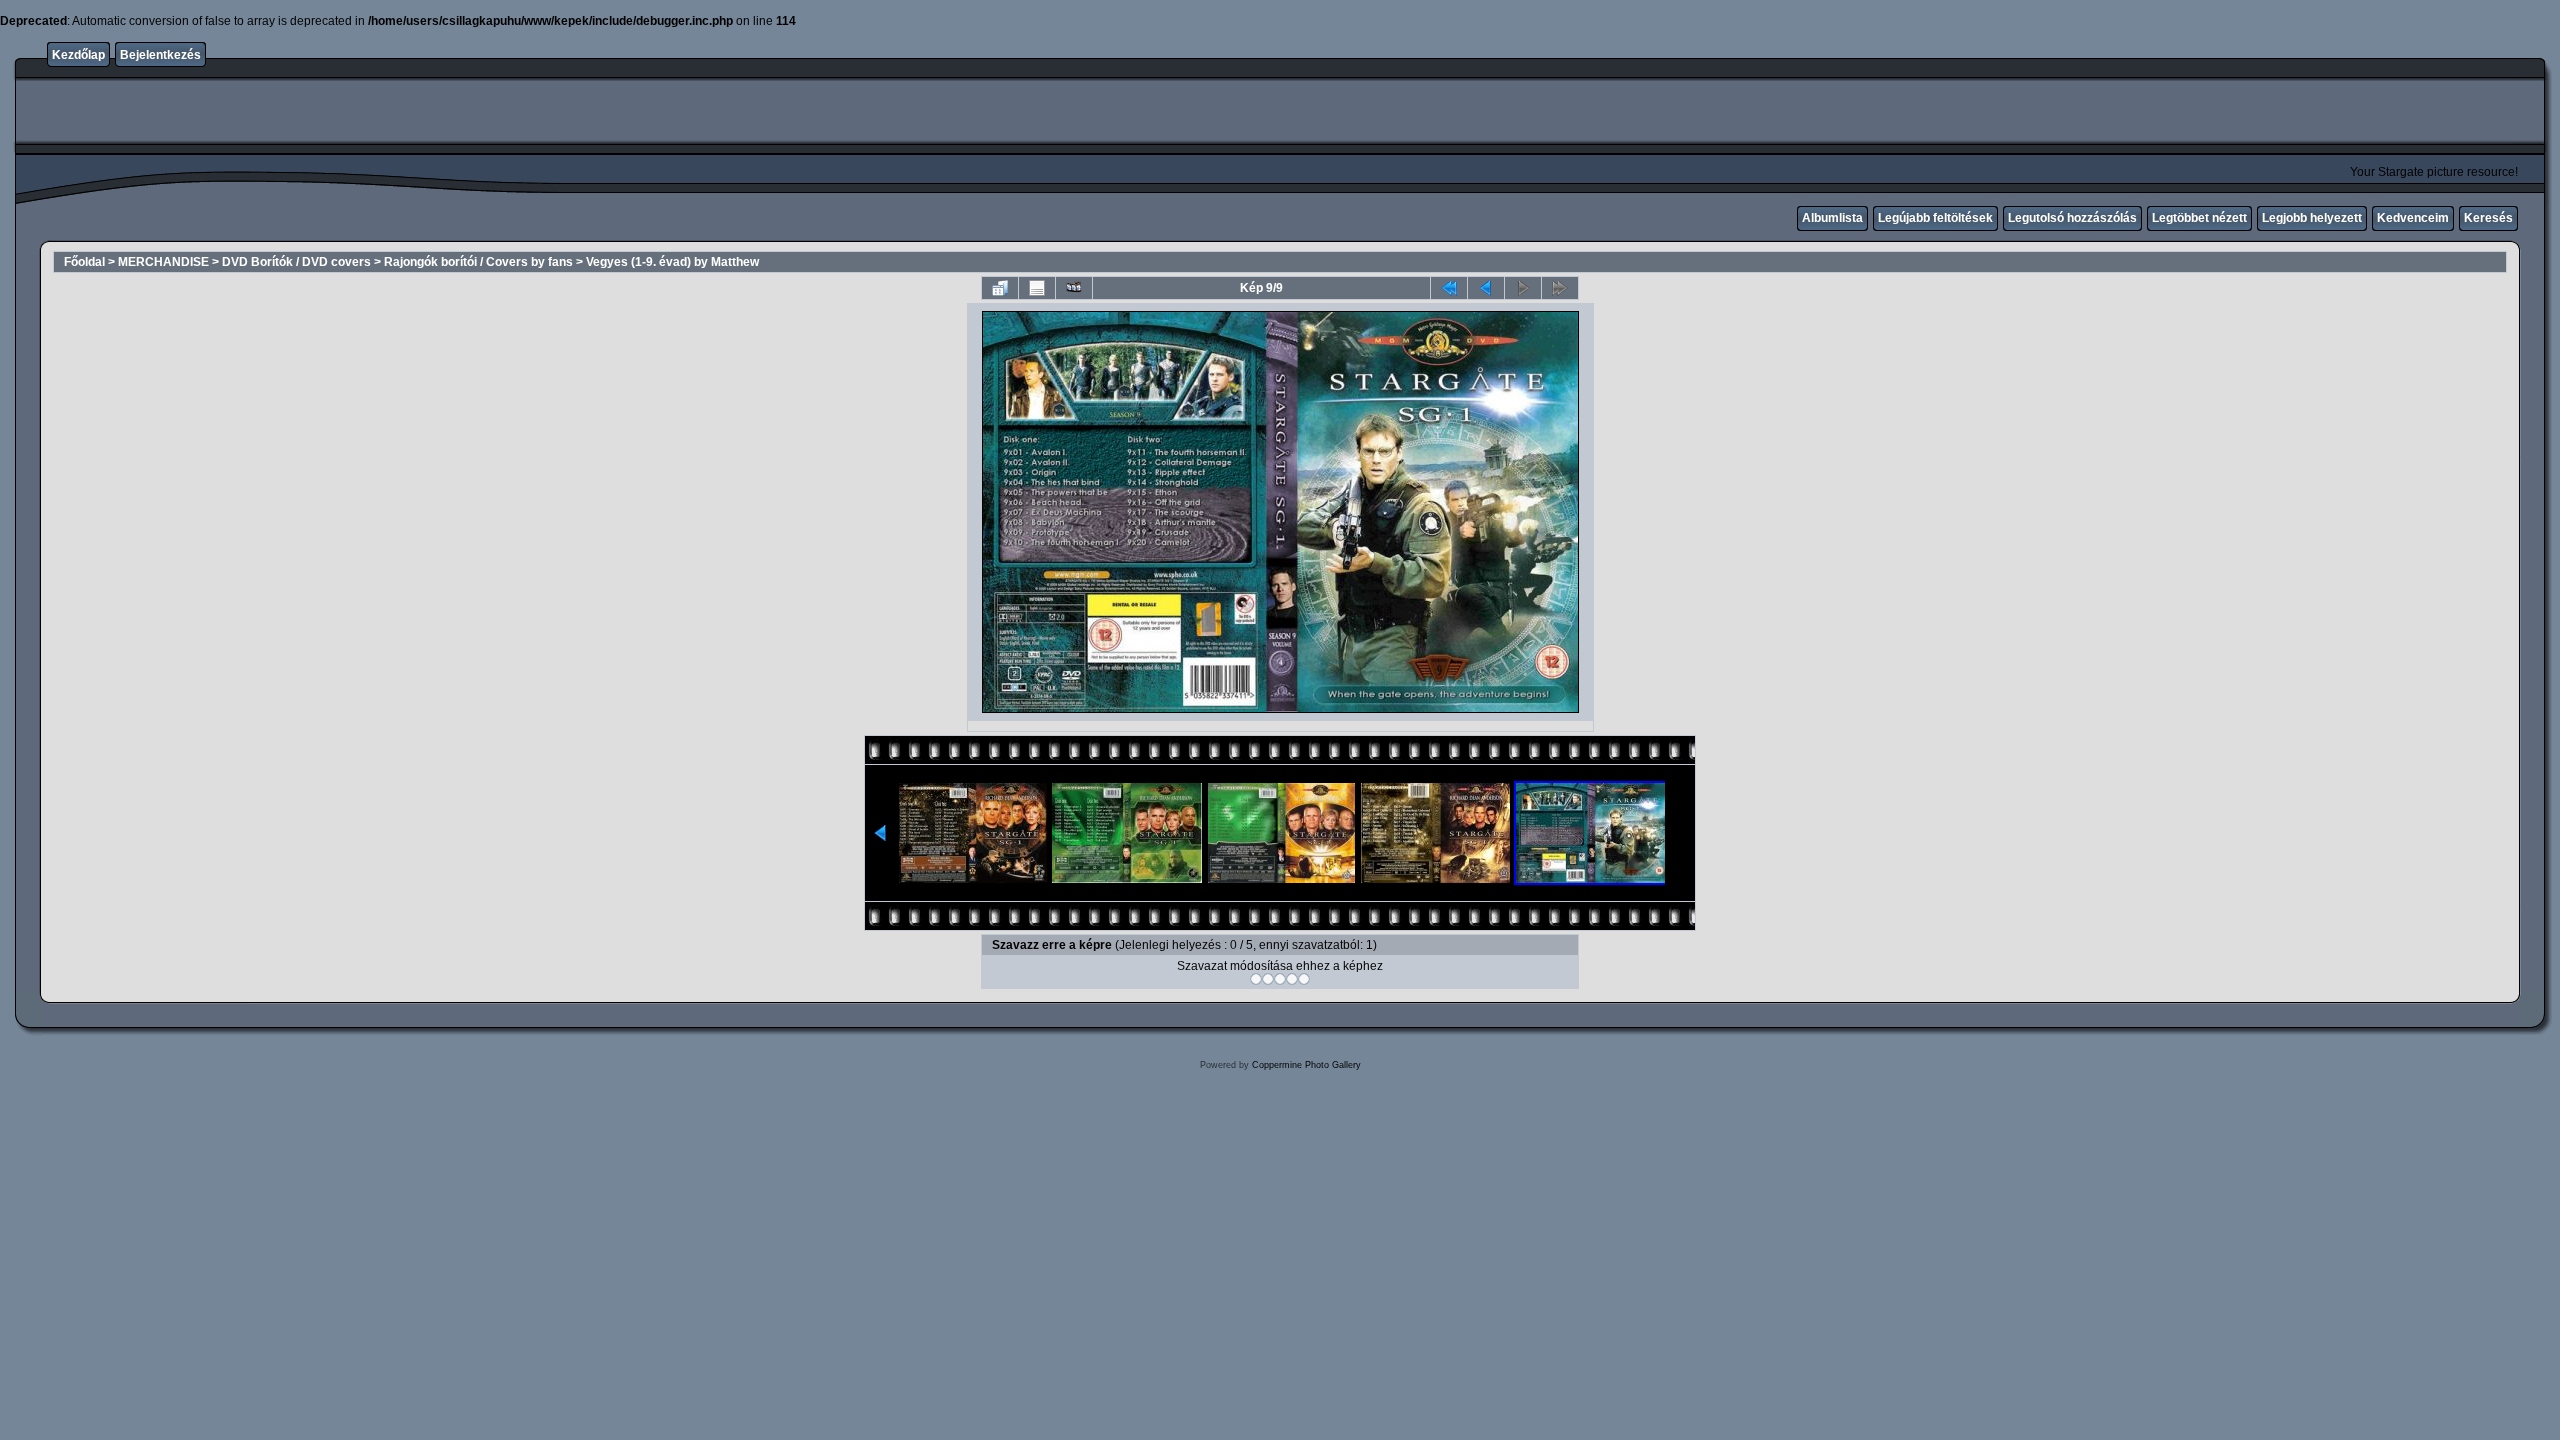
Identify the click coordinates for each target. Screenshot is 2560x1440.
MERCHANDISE (163, 262)
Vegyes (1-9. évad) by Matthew (672, 262)
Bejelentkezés (160, 55)
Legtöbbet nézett (2199, 218)
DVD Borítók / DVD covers (296, 262)
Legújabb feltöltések (1935, 218)
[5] (1304, 979)
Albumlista (1832, 218)
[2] (1268, 979)
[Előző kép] (1486, 288)
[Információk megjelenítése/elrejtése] (1037, 288)
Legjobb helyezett (2312, 218)
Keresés (2488, 218)
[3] (1280, 979)
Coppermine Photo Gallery (1306, 1065)
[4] (1292, 979)
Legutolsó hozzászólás (2072, 218)
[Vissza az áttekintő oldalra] (1000, 288)
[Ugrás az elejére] (1449, 288)
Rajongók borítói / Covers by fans (478, 262)
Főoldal (84, 262)
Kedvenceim (2413, 218)
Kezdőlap (78, 55)
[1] (1256, 979)
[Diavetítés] (1074, 288)
